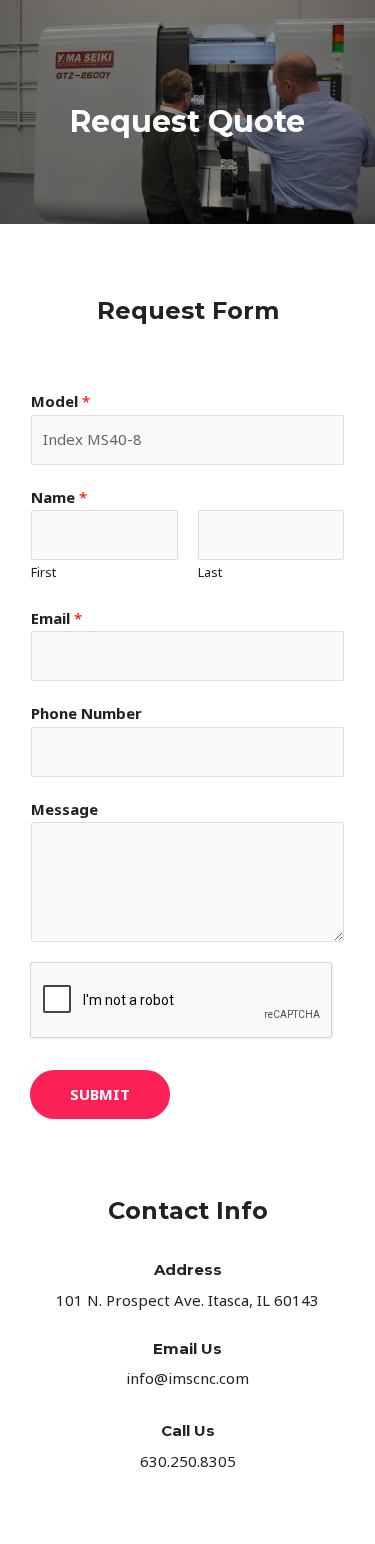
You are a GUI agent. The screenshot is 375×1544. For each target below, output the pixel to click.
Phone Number (86, 713)
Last (210, 572)
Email (56, 618)
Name (59, 497)
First (43, 572)
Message (64, 809)
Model (60, 401)
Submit (100, 1094)
